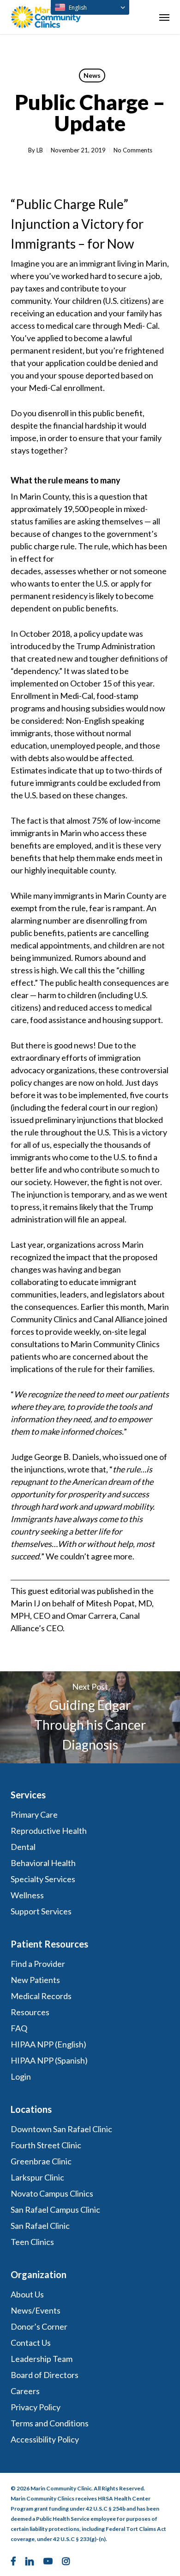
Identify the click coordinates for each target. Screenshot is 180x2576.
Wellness (27, 1895)
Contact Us (31, 2343)
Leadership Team (42, 2359)
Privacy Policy (36, 2407)
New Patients (35, 1980)
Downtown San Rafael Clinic (61, 2129)
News (92, 75)
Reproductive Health (49, 1831)
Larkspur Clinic (37, 2177)
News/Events (36, 2310)
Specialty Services (43, 1879)
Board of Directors (45, 2375)
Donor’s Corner (39, 2326)
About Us (27, 2294)
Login (21, 2076)
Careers (25, 2391)
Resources (30, 2012)
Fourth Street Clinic (46, 2145)
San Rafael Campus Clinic (55, 2210)
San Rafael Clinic (40, 2226)
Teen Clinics (32, 2242)
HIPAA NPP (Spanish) (49, 2060)
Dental (23, 1847)
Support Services (41, 1911)
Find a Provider (38, 1964)
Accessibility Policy (45, 2439)
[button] (164, 17)
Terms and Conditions (50, 2423)
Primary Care (34, 1814)
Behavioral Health (43, 1863)
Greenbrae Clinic (41, 2161)
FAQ (19, 2028)
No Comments (133, 150)
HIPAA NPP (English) (48, 2044)
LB (40, 150)
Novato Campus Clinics (52, 2193)
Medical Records (41, 1996)
